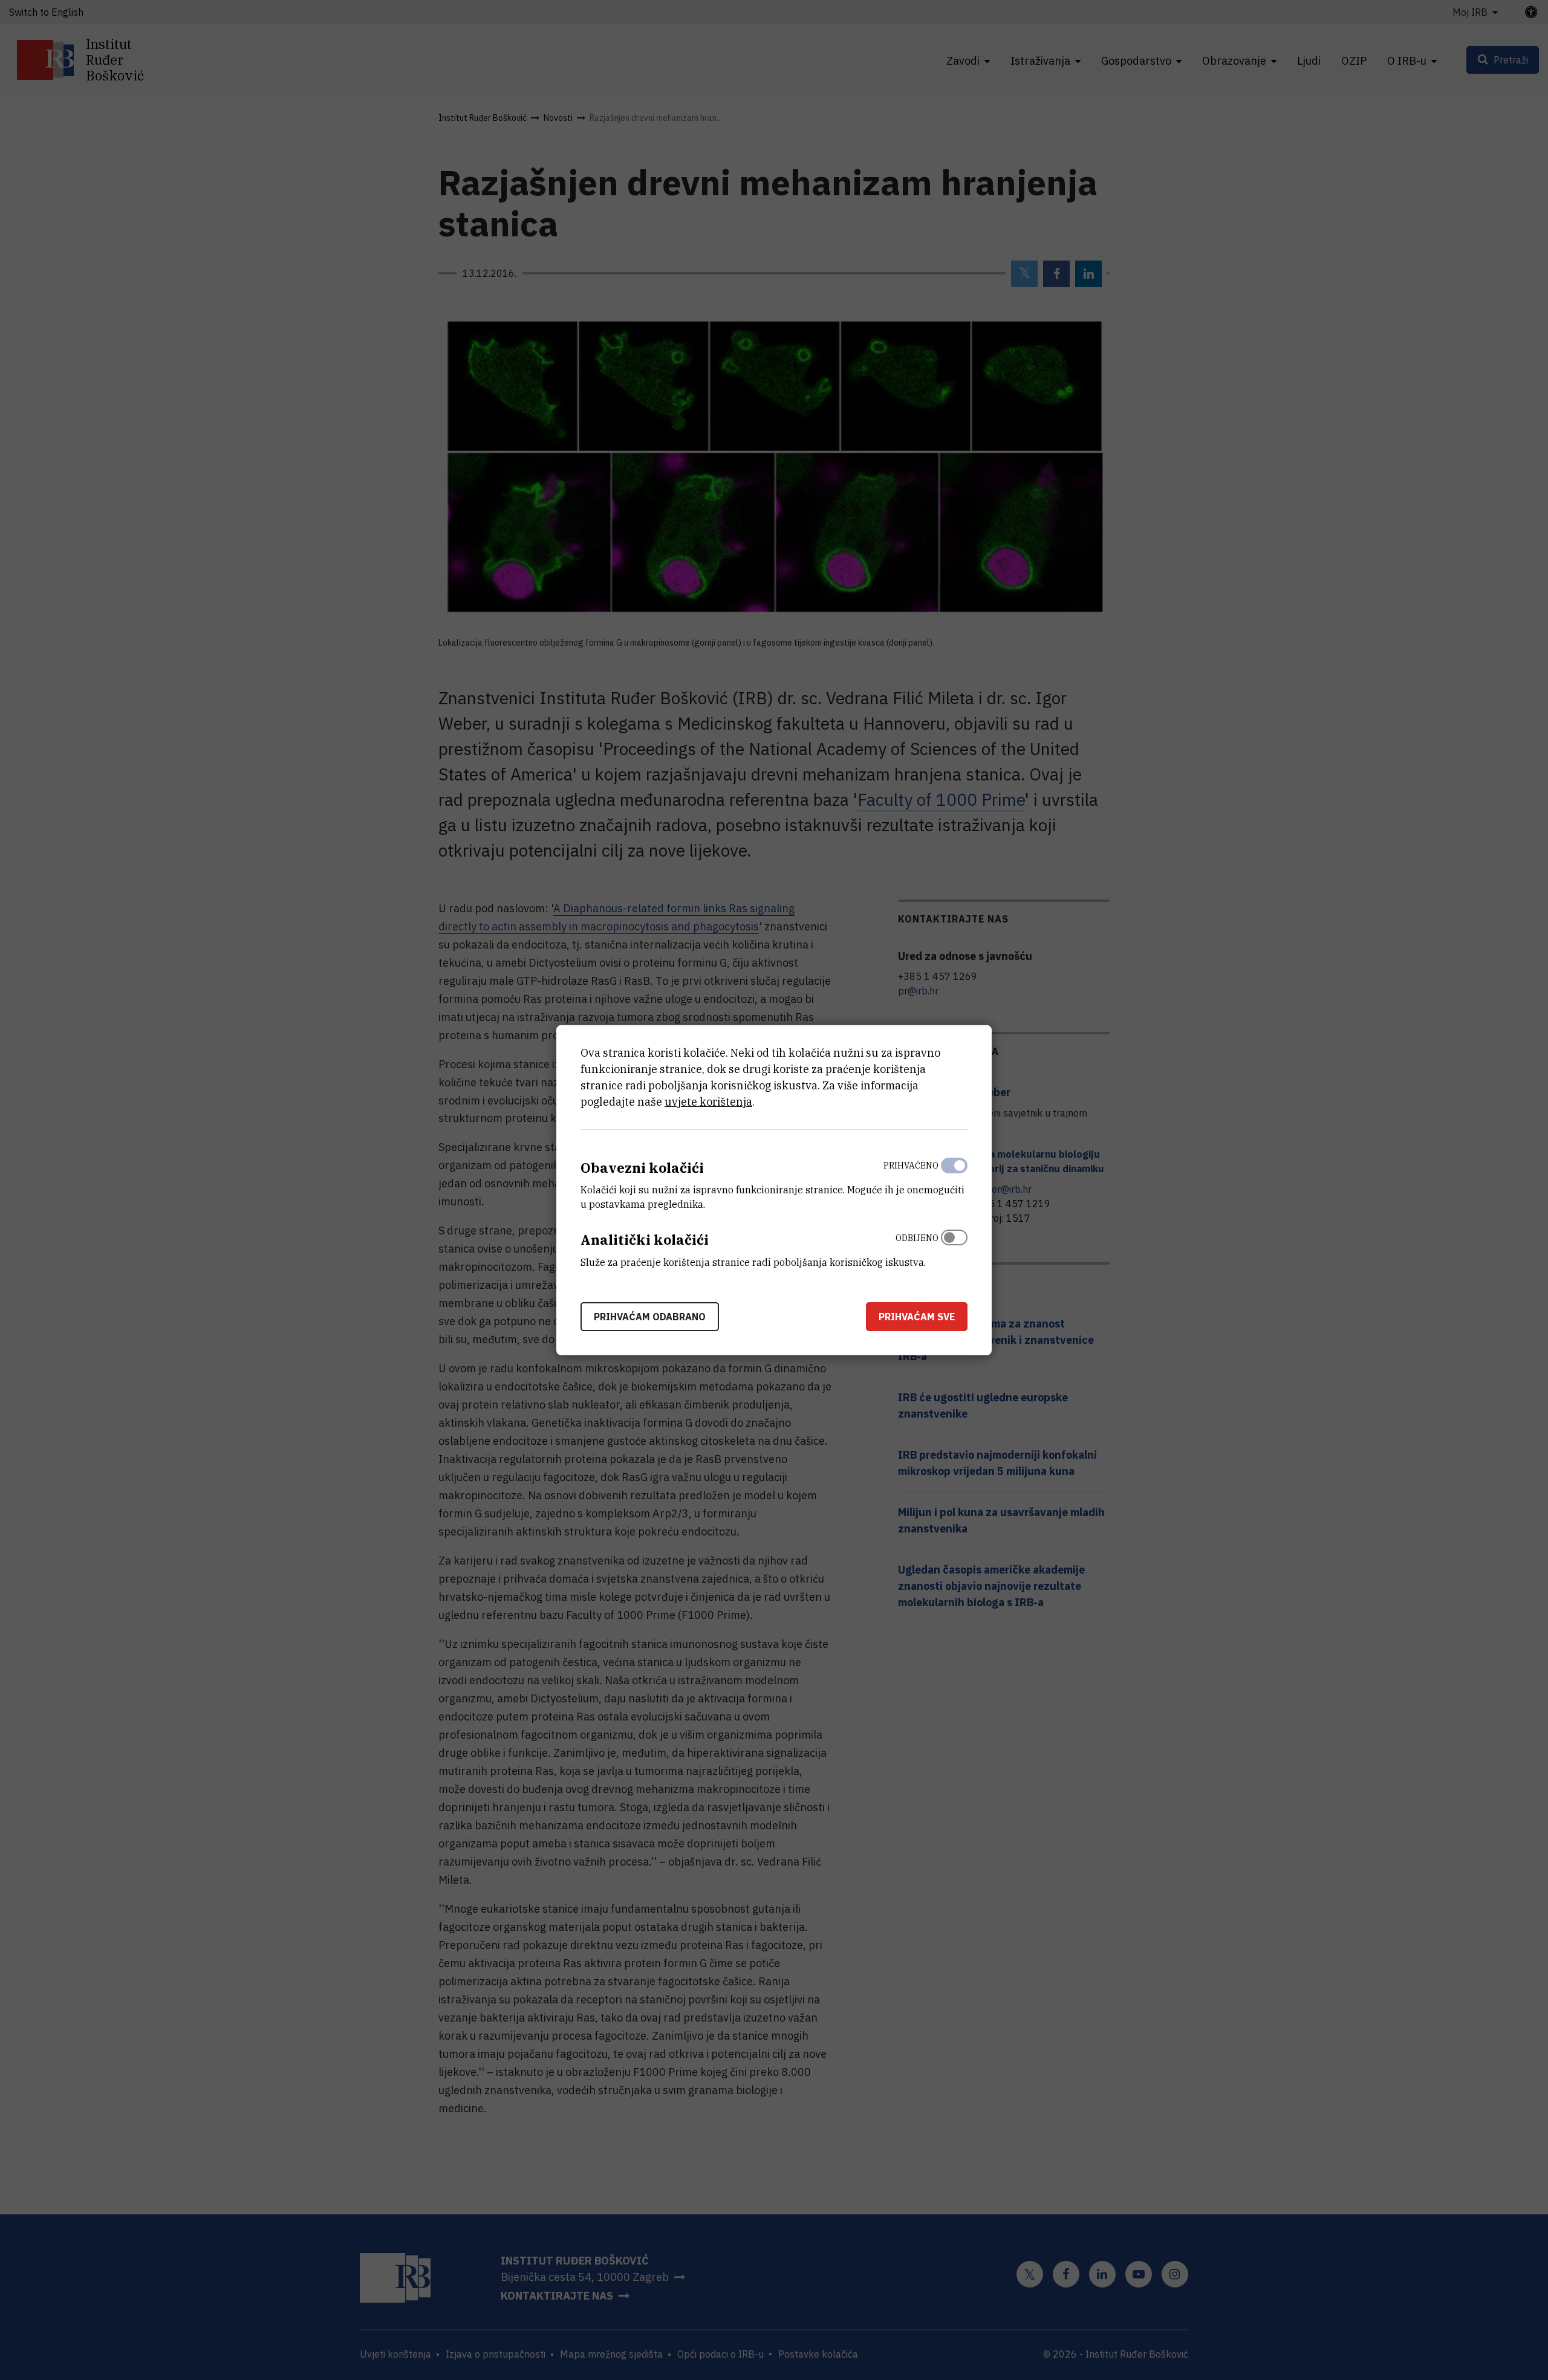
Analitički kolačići (645, 1240)
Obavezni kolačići (642, 1167)
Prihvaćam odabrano (650, 1317)
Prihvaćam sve (917, 1317)
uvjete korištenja (708, 1101)
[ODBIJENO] (954, 1247)
